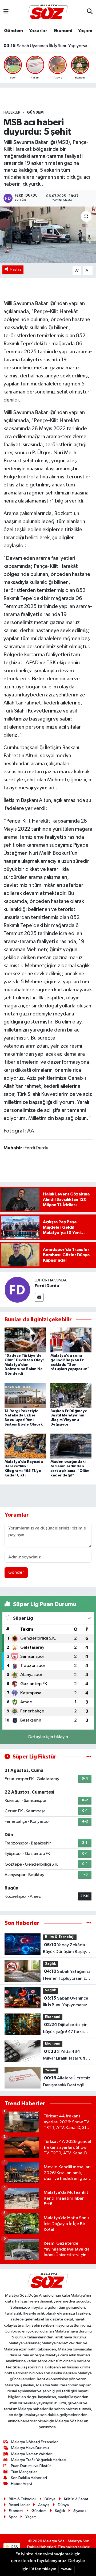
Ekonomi (63, 31)
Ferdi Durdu (47, 1286)
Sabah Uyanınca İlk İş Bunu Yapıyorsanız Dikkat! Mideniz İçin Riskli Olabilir (48, 46)
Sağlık (50, 1964)
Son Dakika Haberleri (29, 2478)
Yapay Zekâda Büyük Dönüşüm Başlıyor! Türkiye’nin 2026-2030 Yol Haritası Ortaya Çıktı (67, 1949)
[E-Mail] (39, 1297)
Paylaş (16, 269)
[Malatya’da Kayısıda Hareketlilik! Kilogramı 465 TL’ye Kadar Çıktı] (25, 1446)
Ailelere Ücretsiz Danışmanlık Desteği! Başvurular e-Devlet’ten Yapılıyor (67, 2082)
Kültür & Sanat (76, 2499)
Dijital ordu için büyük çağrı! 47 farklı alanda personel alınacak (65, 2029)
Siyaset (80, 2511)
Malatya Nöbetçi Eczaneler (34, 2442)
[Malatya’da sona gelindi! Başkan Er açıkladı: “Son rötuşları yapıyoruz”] (71, 1340)
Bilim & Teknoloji (60, 1937)
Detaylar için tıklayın (48, 1737)
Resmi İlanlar (19, 2505)
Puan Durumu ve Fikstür (31, 2466)
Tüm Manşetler (24, 2472)
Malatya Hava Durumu (30, 2448)
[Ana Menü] (6, 12)
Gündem (13, 31)
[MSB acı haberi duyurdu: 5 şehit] (48, 235)
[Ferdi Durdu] (17, 1290)
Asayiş (44, 2505)
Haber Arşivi (21, 2484)
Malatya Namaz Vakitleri (32, 2454)
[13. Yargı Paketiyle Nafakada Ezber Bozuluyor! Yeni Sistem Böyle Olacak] (25, 1395)
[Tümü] (89, 1923)
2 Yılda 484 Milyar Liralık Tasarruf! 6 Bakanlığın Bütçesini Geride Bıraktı (66, 2056)
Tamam (66, 2569)
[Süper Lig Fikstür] (89, 1757)
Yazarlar (38, 31)
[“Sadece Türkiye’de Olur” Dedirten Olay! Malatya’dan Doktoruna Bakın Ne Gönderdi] (25, 1340)
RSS (14, 2547)
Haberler (12, 113)
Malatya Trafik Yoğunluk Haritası (39, 2460)
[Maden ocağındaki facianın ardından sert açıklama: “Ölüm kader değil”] (71, 1446)
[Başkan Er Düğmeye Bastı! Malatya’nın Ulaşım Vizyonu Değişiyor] (71, 1395)
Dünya (50, 2499)
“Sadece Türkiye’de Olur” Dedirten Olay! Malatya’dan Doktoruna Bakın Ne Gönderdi (24, 1365)
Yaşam (85, 31)
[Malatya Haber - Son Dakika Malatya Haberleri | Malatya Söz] (48, 12)
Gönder (16, 1572)
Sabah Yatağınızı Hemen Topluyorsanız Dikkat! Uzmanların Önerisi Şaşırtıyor (66, 1975)
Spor (13, 2517)
